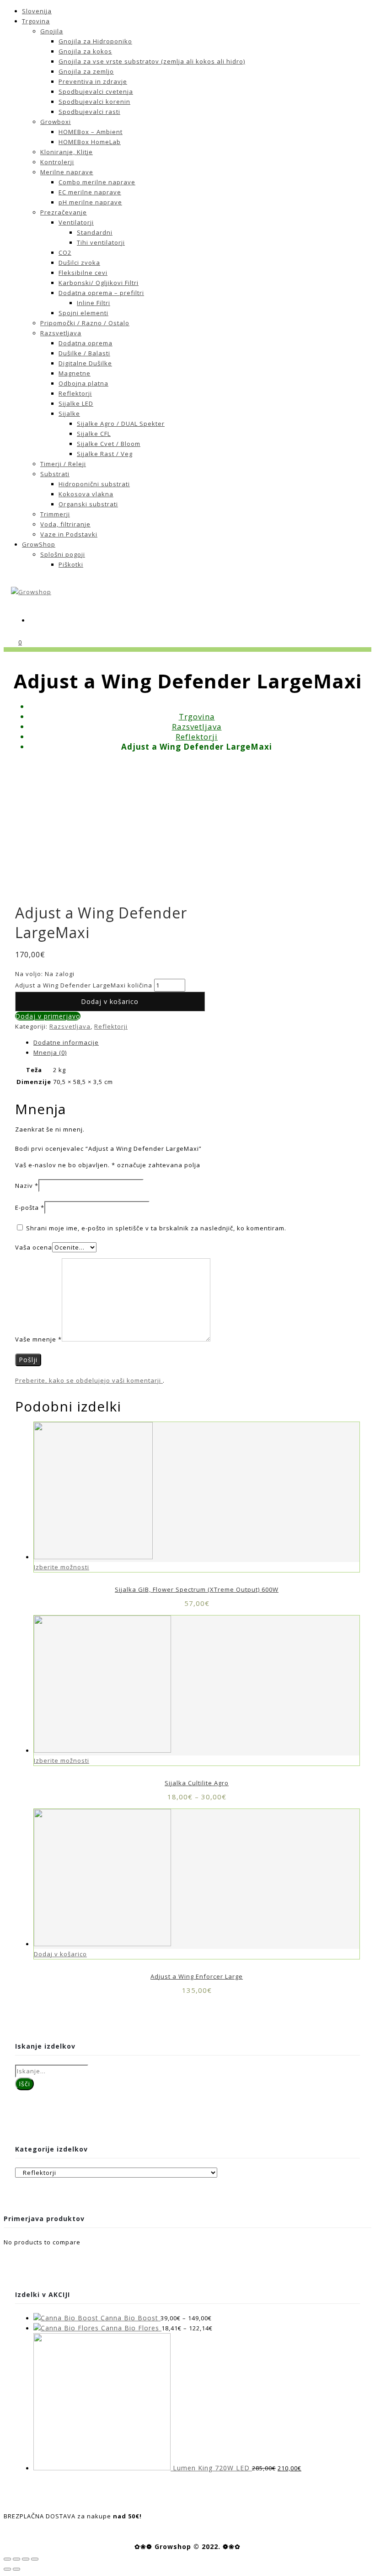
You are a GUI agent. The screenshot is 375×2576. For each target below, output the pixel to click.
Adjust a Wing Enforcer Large (197, 1976)
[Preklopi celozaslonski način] (26, 2559)
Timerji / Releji (63, 464)
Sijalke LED (76, 403)
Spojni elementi (83, 313)
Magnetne (75, 373)
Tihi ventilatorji (101, 242)
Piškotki (71, 564)
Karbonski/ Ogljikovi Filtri (99, 283)
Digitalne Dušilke (85, 363)
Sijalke (69, 413)
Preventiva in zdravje (93, 81)
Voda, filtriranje (65, 524)
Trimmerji (55, 514)
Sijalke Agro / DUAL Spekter (121, 424)
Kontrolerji (57, 162)
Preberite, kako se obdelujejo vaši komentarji (89, 1380)
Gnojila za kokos (85, 51)
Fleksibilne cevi (83, 273)
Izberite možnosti (62, 1567)
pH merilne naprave (90, 202)
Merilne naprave (67, 172)
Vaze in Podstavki (69, 534)
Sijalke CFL (94, 434)
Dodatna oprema (86, 343)
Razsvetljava (61, 333)
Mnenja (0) (50, 1052)
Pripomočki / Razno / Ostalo (85, 323)
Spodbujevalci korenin (94, 102)
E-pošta (30, 1207)
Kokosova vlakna (86, 494)
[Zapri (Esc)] (7, 2559)
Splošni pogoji (63, 554)
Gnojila (52, 31)
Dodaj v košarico (110, 1001)
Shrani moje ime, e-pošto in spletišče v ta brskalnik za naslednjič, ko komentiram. (156, 1228)
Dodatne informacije (66, 1042)
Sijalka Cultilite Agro (197, 1783)
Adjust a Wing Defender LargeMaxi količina (84, 985)
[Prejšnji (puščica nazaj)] (7, 2569)
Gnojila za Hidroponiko (95, 41)
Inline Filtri (94, 303)
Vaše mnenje (38, 1339)
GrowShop (39, 544)
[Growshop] (31, 592)
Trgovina (36, 21)
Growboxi (56, 122)
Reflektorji (75, 393)
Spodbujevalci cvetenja (96, 91)
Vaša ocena (34, 1247)
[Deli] (16, 2559)
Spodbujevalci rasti (89, 112)
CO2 (65, 252)
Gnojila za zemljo (86, 71)
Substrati (55, 474)
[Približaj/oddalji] (35, 2559)
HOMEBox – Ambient (91, 132)
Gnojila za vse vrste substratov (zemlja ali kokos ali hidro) (152, 61)
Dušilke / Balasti (84, 353)
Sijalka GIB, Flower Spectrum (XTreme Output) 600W (197, 1589)
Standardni (95, 232)
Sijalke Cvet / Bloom (109, 444)
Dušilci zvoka (79, 263)
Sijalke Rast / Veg (105, 454)
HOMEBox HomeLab (90, 142)
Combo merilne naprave (97, 182)
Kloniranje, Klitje (67, 152)
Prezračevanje (64, 212)
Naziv (27, 1186)
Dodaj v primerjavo (48, 1016)
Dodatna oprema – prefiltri (101, 293)
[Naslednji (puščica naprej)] (16, 2569)
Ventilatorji (76, 222)
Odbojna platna (83, 383)
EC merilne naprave (90, 192)
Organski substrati (88, 504)
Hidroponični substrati (94, 484)
